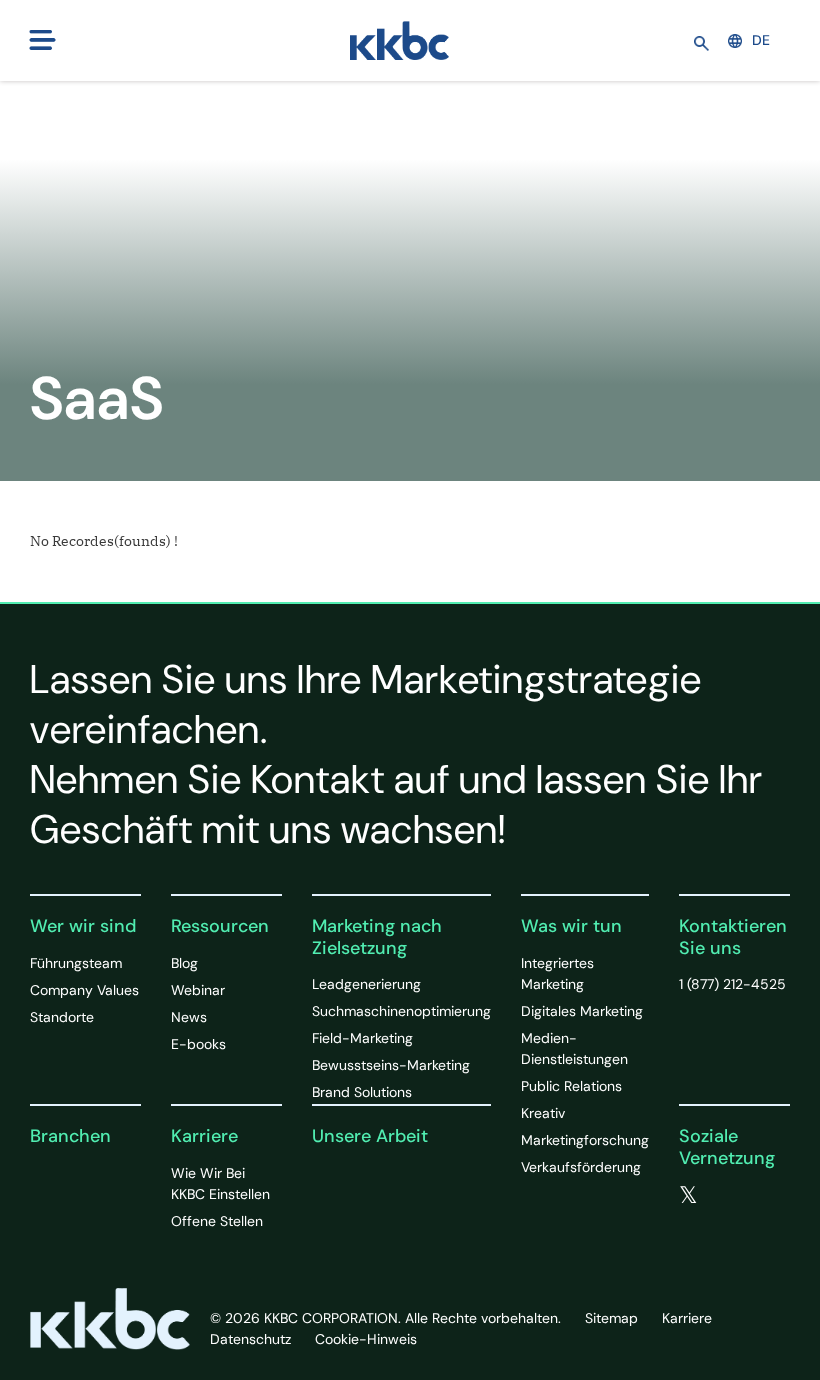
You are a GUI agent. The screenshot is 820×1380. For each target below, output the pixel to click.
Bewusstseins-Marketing (391, 1065)
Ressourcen (220, 926)
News (189, 1017)
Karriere (204, 1136)
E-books (198, 1044)
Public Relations (571, 1086)
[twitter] (688, 1196)
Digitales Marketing (582, 1011)
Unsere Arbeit (370, 1136)
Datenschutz (250, 1339)
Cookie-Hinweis (366, 1339)
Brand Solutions (362, 1092)
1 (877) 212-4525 (732, 984)
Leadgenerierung (366, 984)
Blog (184, 963)
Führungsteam (76, 963)
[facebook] (730, 1196)
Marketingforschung (585, 1140)
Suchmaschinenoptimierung (401, 1011)
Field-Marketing (362, 1038)
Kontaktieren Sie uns (733, 937)
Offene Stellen (217, 1221)
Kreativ (543, 1113)
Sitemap (611, 1318)
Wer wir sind (83, 926)
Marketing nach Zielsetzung (377, 937)
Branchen (70, 1136)
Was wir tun (571, 926)
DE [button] (761, 40)
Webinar (198, 990)
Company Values (84, 990)
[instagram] (727, 1219)
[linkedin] (687, 1219)
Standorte (62, 1017)
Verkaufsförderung (581, 1167)
